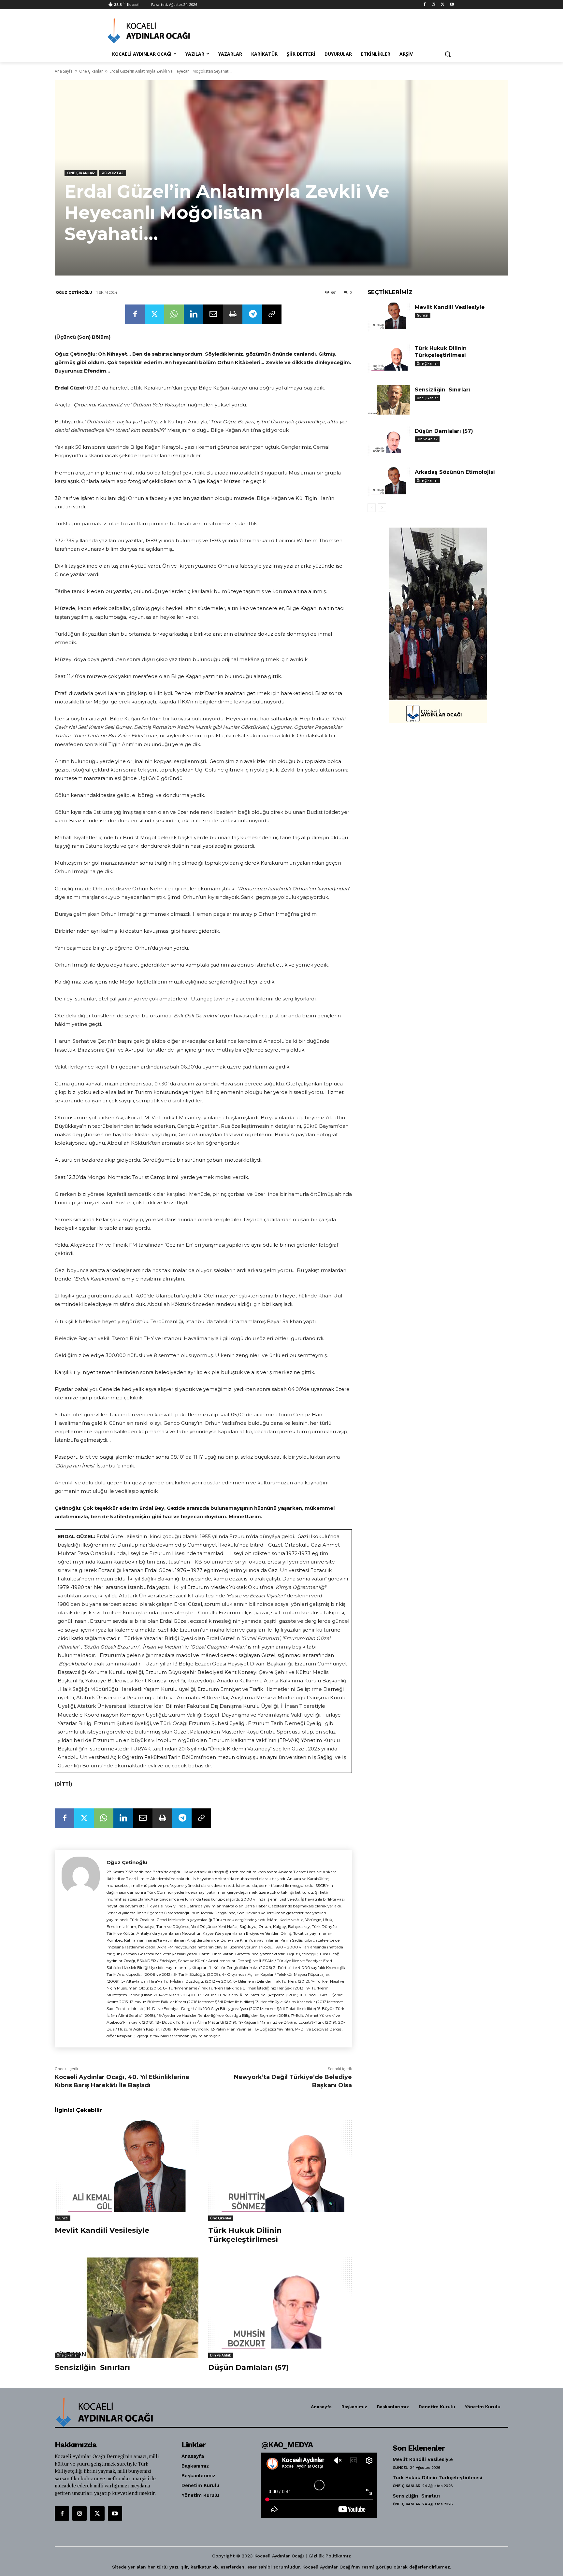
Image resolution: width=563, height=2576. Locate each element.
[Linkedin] (194, 314)
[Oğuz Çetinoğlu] (81, 1949)
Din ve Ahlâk (221, 2355)
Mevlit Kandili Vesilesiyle (102, 2230)
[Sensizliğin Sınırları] (127, 2308)
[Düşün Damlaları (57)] (280, 2308)
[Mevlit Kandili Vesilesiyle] (127, 2171)
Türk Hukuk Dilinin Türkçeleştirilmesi (245, 2235)
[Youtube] (452, 5)
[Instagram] (434, 5)
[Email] (213, 314)
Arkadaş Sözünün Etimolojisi (455, 472)
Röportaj (113, 173)
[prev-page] (372, 508)
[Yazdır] (233, 314)
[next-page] (382, 508)
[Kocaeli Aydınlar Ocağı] (160, 31)
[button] (448, 54)
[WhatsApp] (174, 314)
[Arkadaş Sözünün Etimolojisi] (389, 482)
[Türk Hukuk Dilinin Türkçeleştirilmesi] (280, 2171)
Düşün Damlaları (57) (248, 2367)
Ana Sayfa (64, 71)
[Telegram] (252, 314)
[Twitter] (443, 5)
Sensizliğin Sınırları (92, 2367)
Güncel (63, 2218)
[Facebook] (425, 5)
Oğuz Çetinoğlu (74, 292)
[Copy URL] (272, 314)
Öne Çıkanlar (91, 71)
